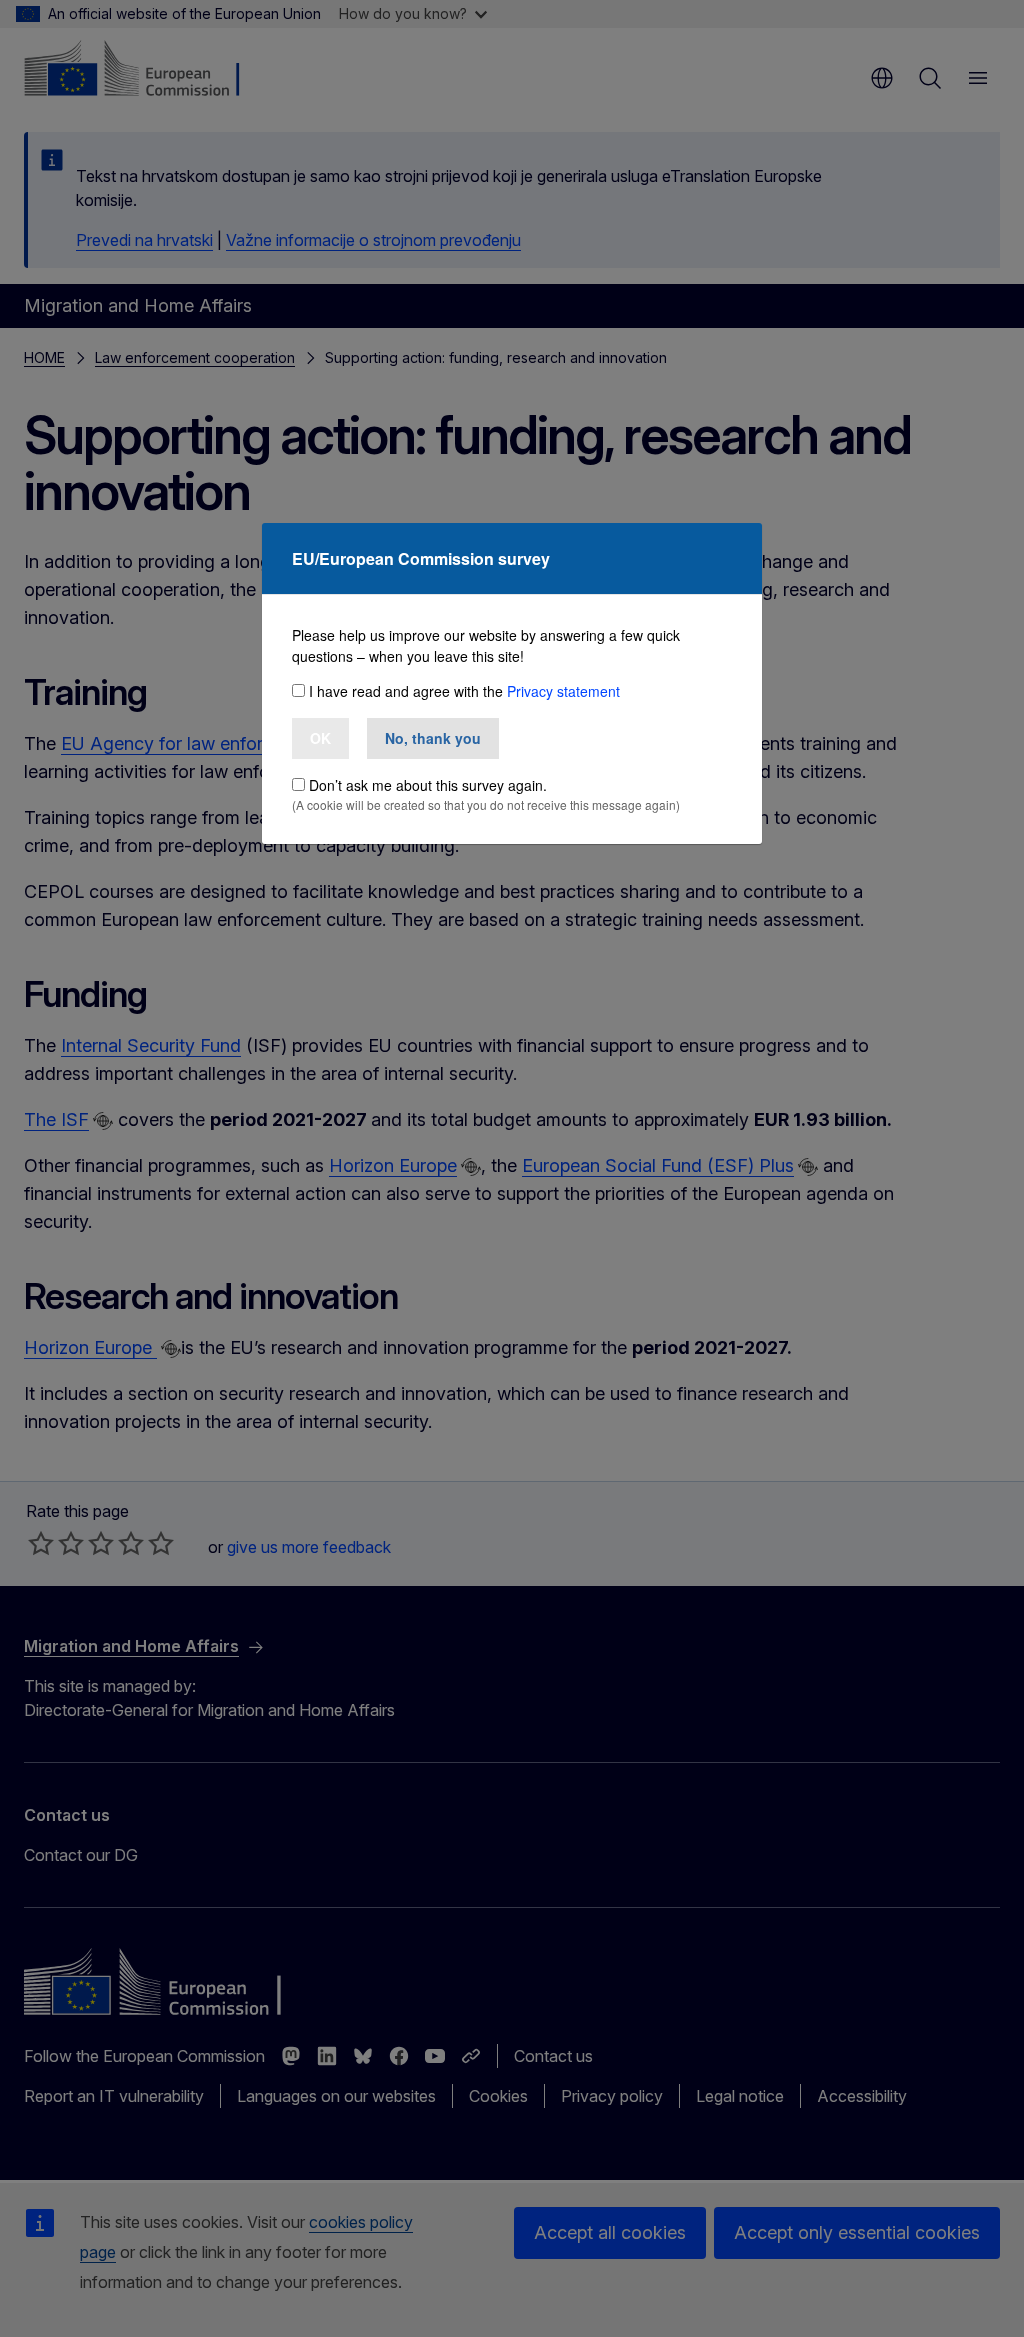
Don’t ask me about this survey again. (428, 785)
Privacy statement (563, 691)
